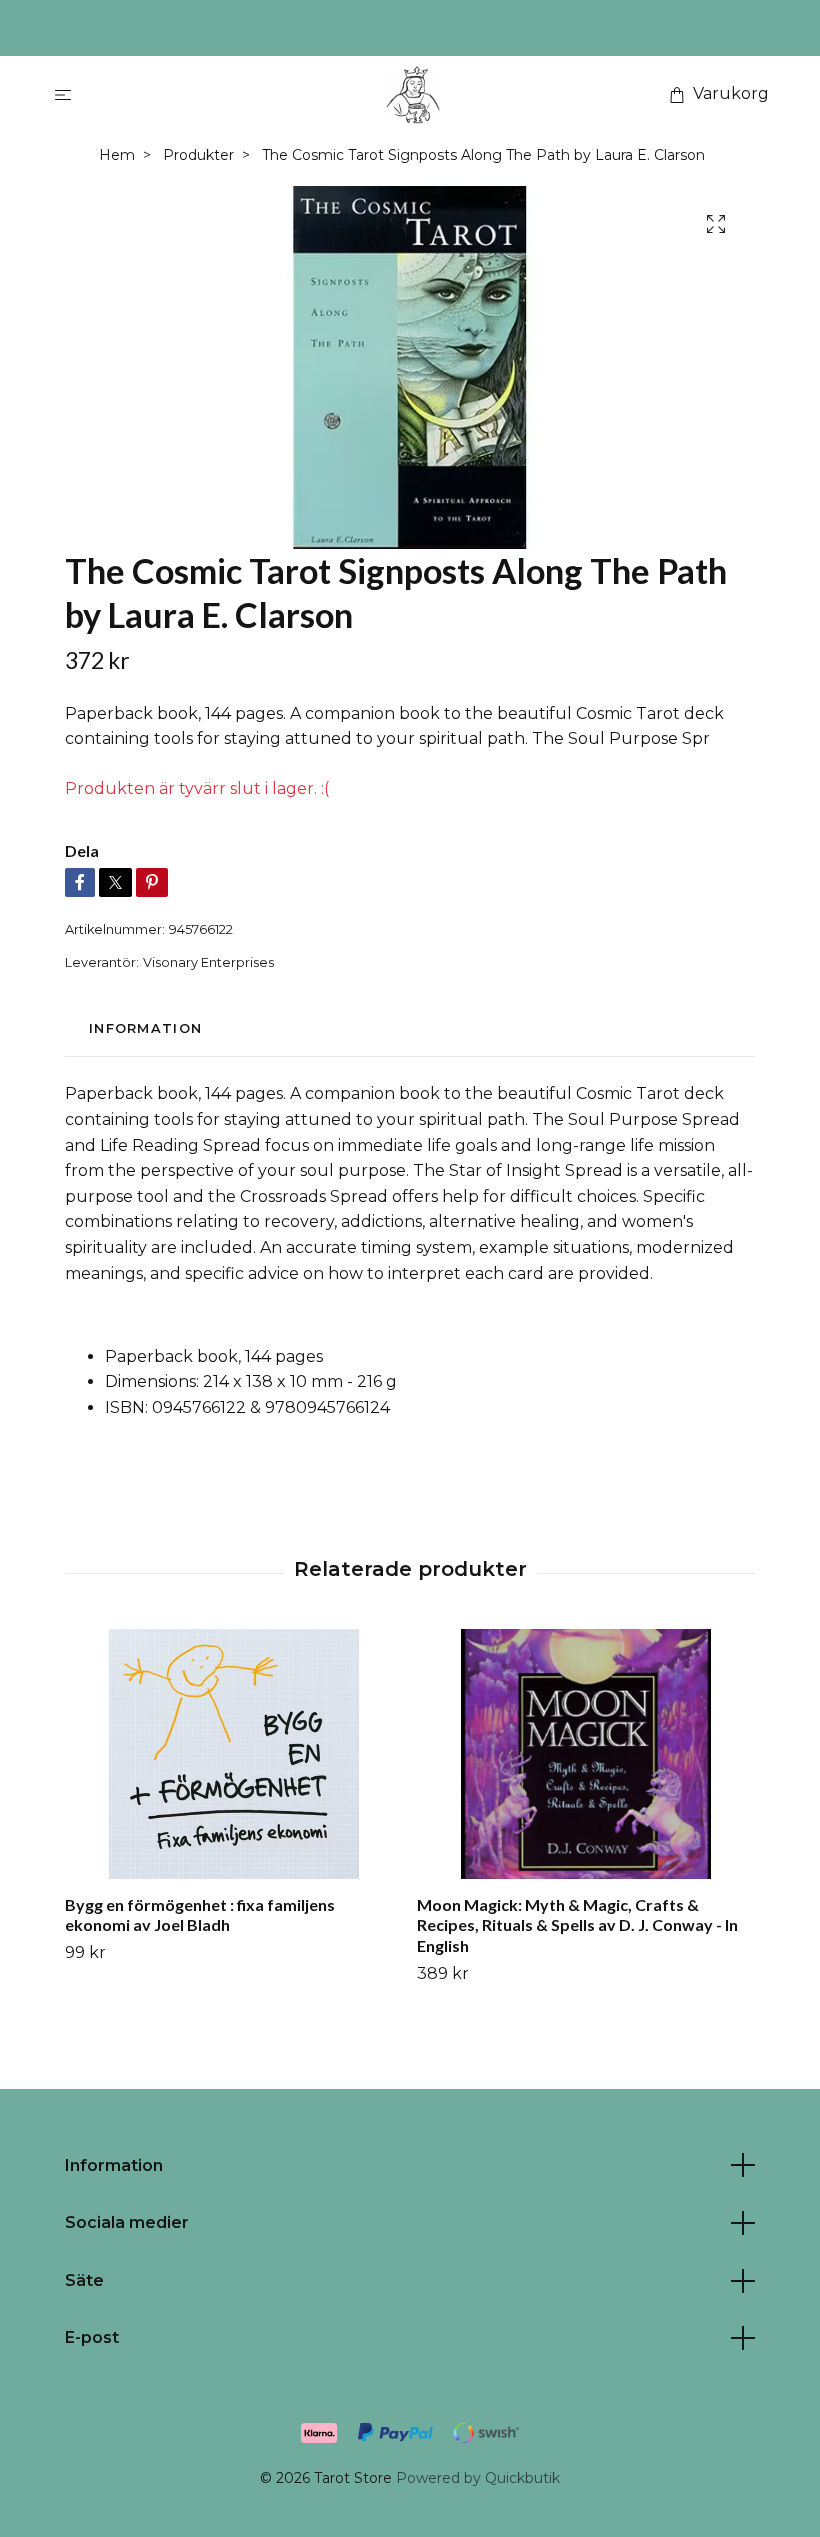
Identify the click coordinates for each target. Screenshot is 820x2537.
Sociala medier (127, 2222)
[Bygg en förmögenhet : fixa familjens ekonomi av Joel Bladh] (233, 1754)
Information (114, 2165)
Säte (84, 2280)
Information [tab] (145, 1028)
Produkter (198, 155)
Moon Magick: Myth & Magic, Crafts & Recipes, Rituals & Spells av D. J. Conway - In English (577, 1925)
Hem (117, 155)
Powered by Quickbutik (478, 2478)
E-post (92, 2337)
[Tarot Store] (414, 94)
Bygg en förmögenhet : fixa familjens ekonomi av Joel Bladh (200, 1915)
